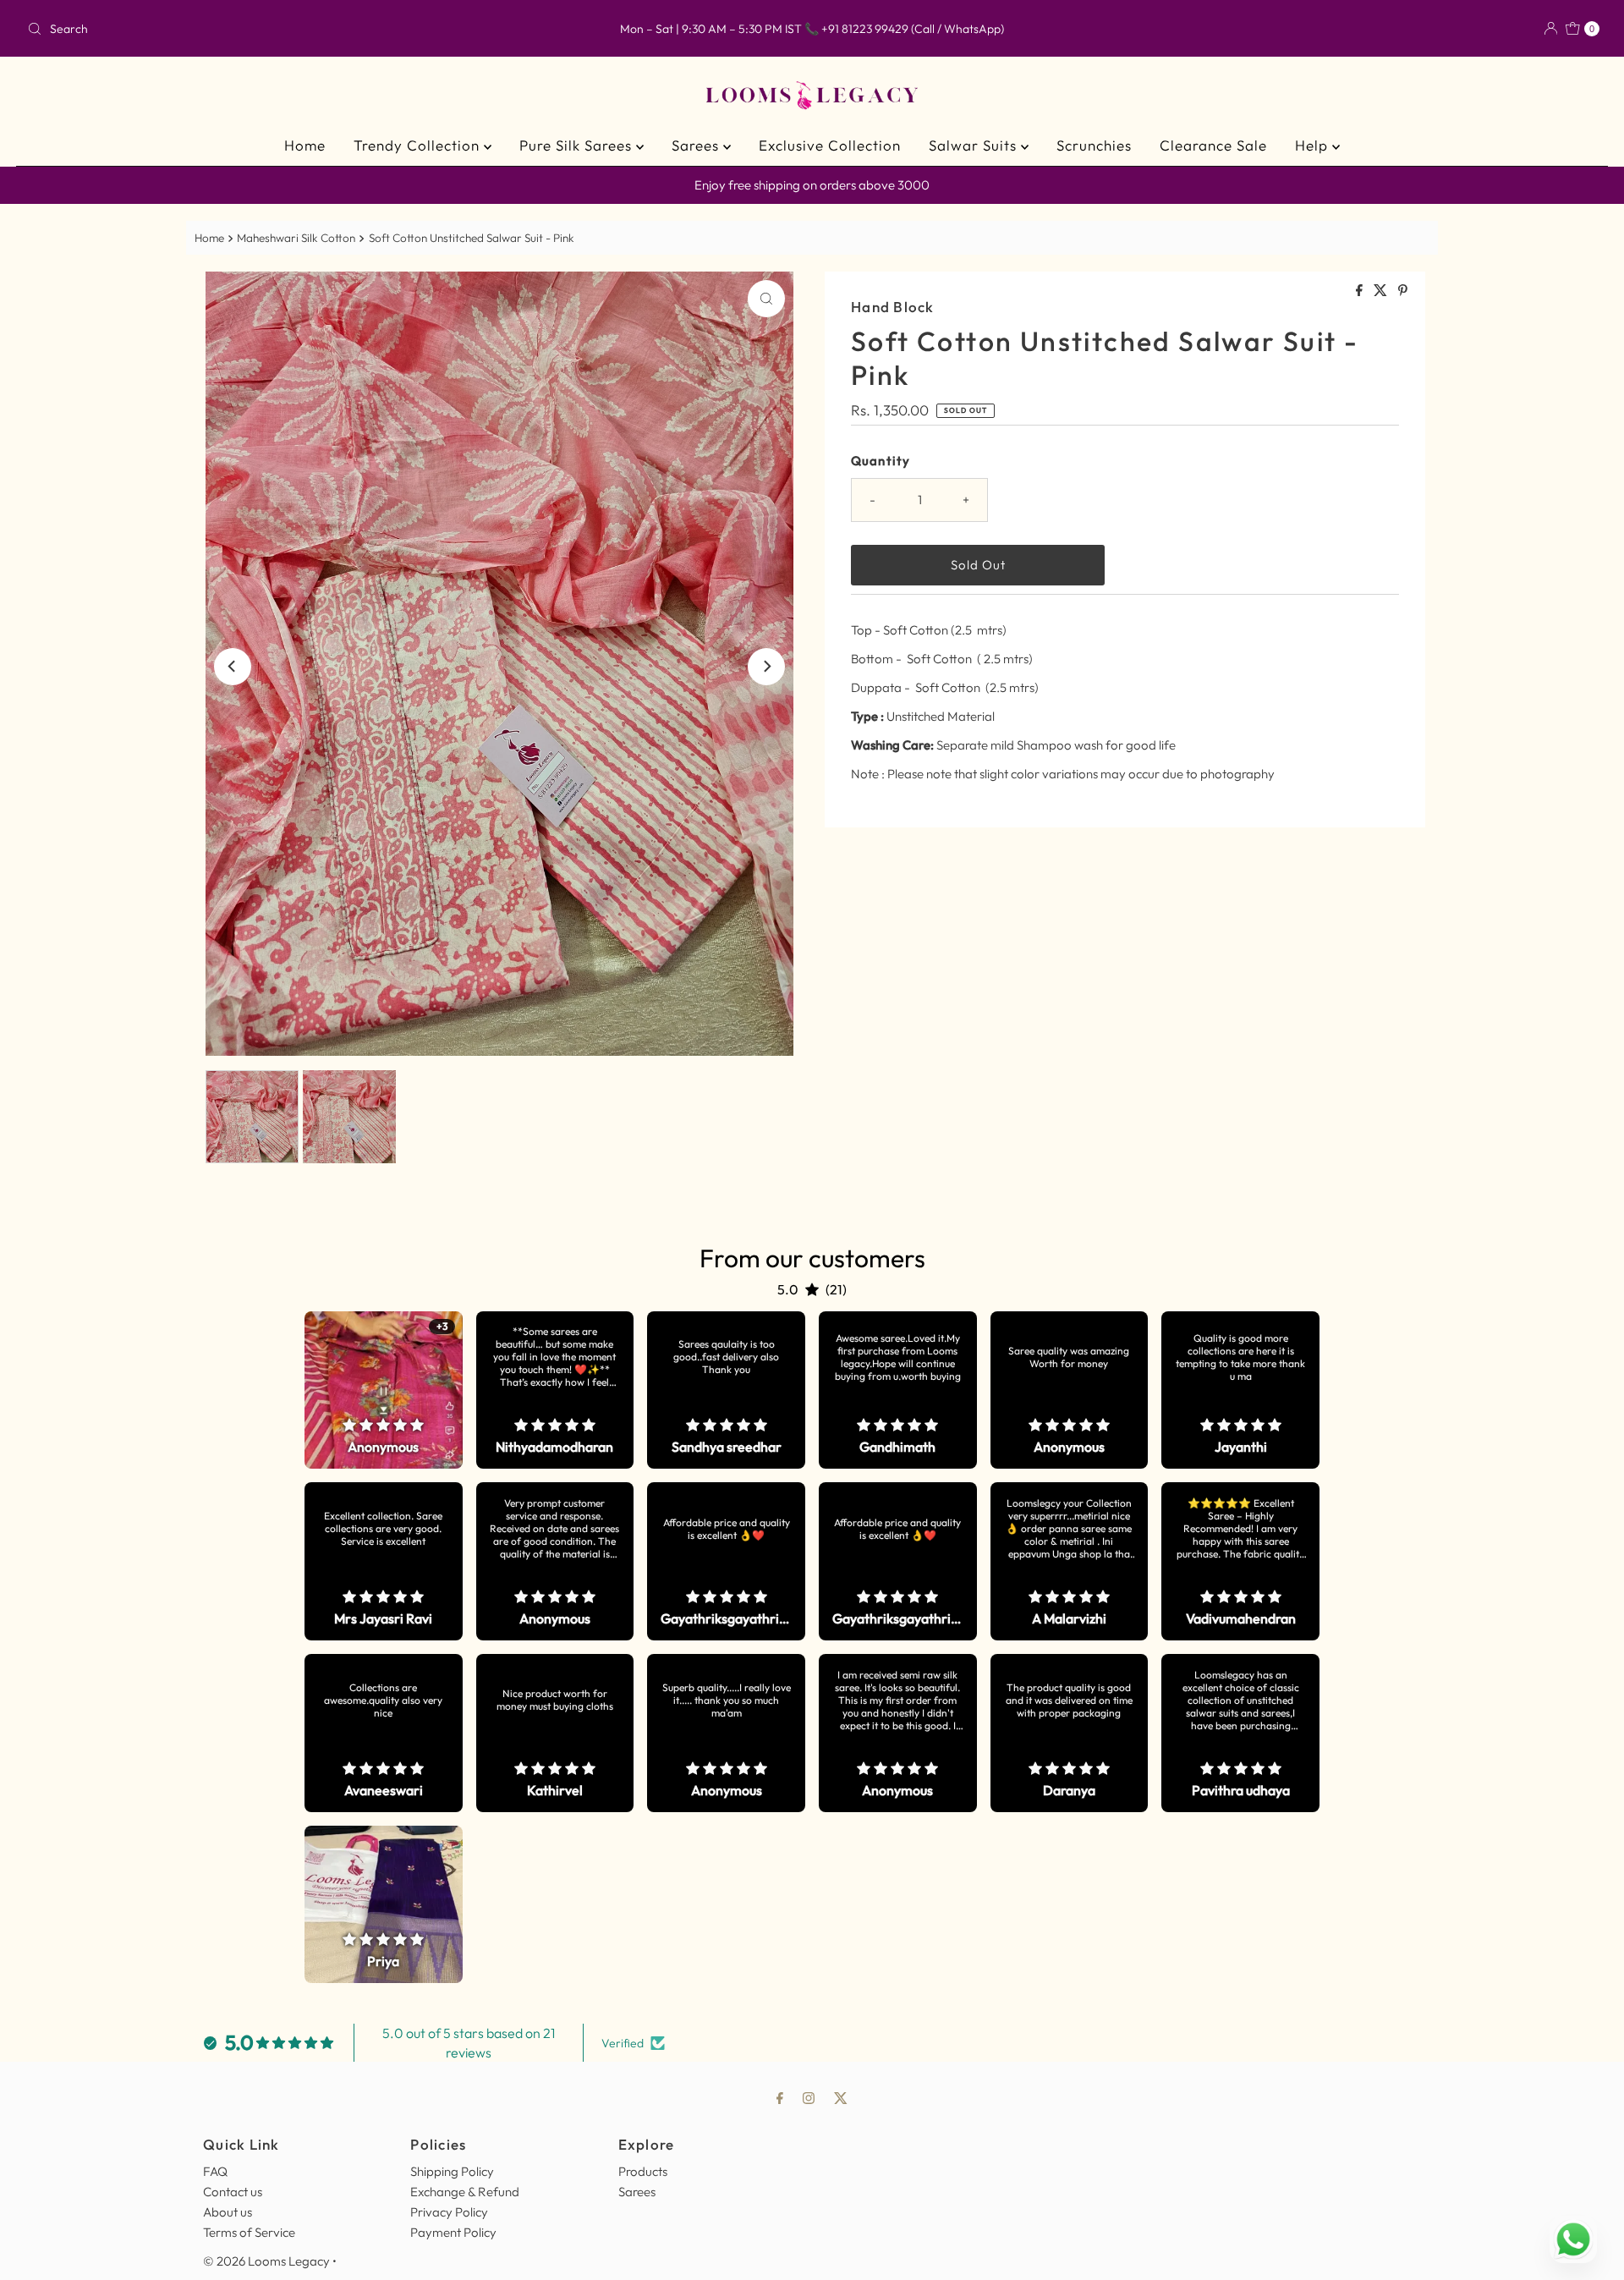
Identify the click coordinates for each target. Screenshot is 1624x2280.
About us (228, 2212)
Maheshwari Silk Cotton (296, 238)
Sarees (697, 145)
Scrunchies (1094, 145)
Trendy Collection (419, 145)
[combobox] (280, 29)
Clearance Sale (1213, 145)
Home (305, 145)
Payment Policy (453, 2232)
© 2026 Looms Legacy (266, 2261)
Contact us (233, 2192)
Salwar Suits (975, 145)
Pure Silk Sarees (578, 145)
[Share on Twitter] (1382, 291)
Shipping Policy (452, 2171)
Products (643, 2171)
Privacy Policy (449, 2212)
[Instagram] (809, 2097)
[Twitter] (841, 2097)
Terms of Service (249, 2232)
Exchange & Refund (465, 2192)
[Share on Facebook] (1361, 291)
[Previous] (233, 667)
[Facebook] (780, 2097)
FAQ (215, 2171)
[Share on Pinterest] (1403, 291)
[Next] (766, 667)
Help (1314, 145)
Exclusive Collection (830, 145)
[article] (384, 1390)
